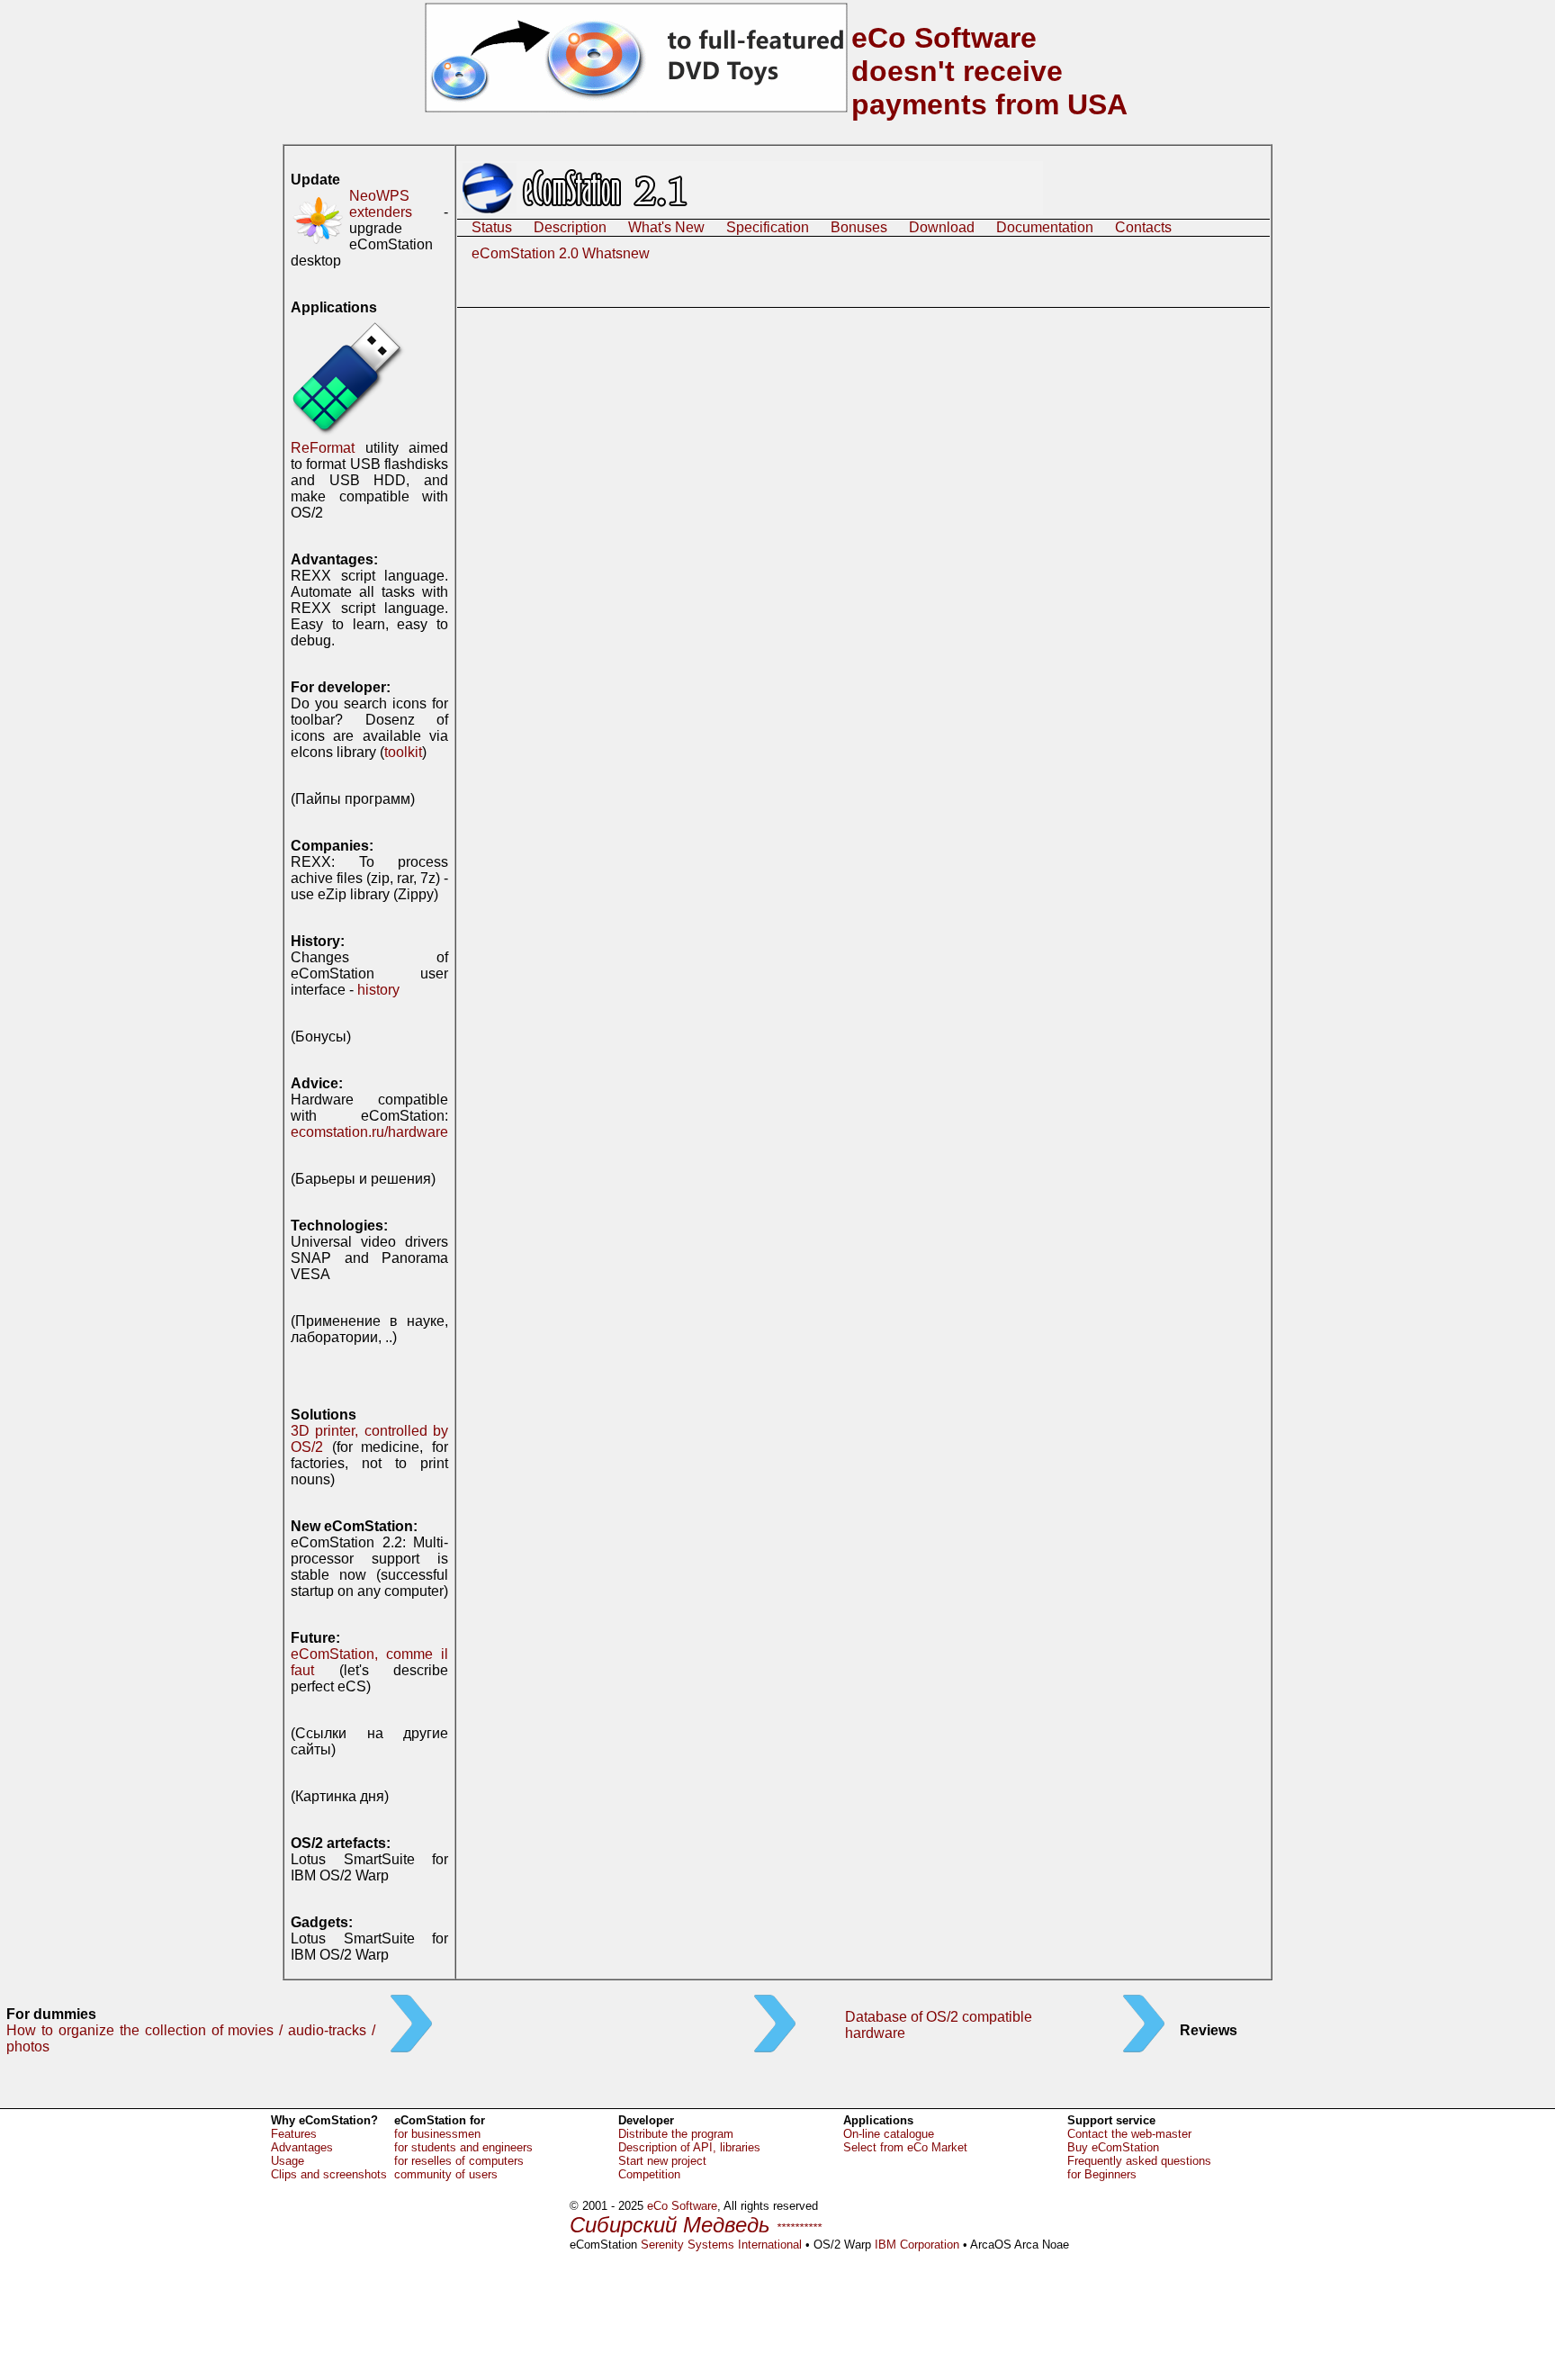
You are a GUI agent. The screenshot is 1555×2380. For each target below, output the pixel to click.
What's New (666, 227)
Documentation (1045, 227)
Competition (649, 2174)
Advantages (302, 2147)
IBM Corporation (917, 2245)
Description (570, 227)
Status (492, 227)
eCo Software (682, 2206)
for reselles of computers (459, 2161)
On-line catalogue (889, 2134)
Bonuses (859, 227)
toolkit (403, 752)
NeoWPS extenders (381, 204)
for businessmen (437, 2134)
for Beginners (1102, 2174)
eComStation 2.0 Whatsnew (561, 253)
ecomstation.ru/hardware (369, 1132)
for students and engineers (463, 2147)
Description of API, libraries (689, 2147)
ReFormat (323, 448)
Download (942, 227)
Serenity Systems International (721, 2245)
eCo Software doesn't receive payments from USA (989, 71)
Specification (768, 227)
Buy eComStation (1113, 2147)
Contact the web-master (1129, 2134)
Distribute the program (676, 2134)
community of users (446, 2174)
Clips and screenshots (329, 2174)
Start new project (662, 2161)
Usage (288, 2161)
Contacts (1143, 227)
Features (294, 2134)
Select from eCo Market (905, 2147)
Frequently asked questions (1139, 2161)
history (378, 990)
